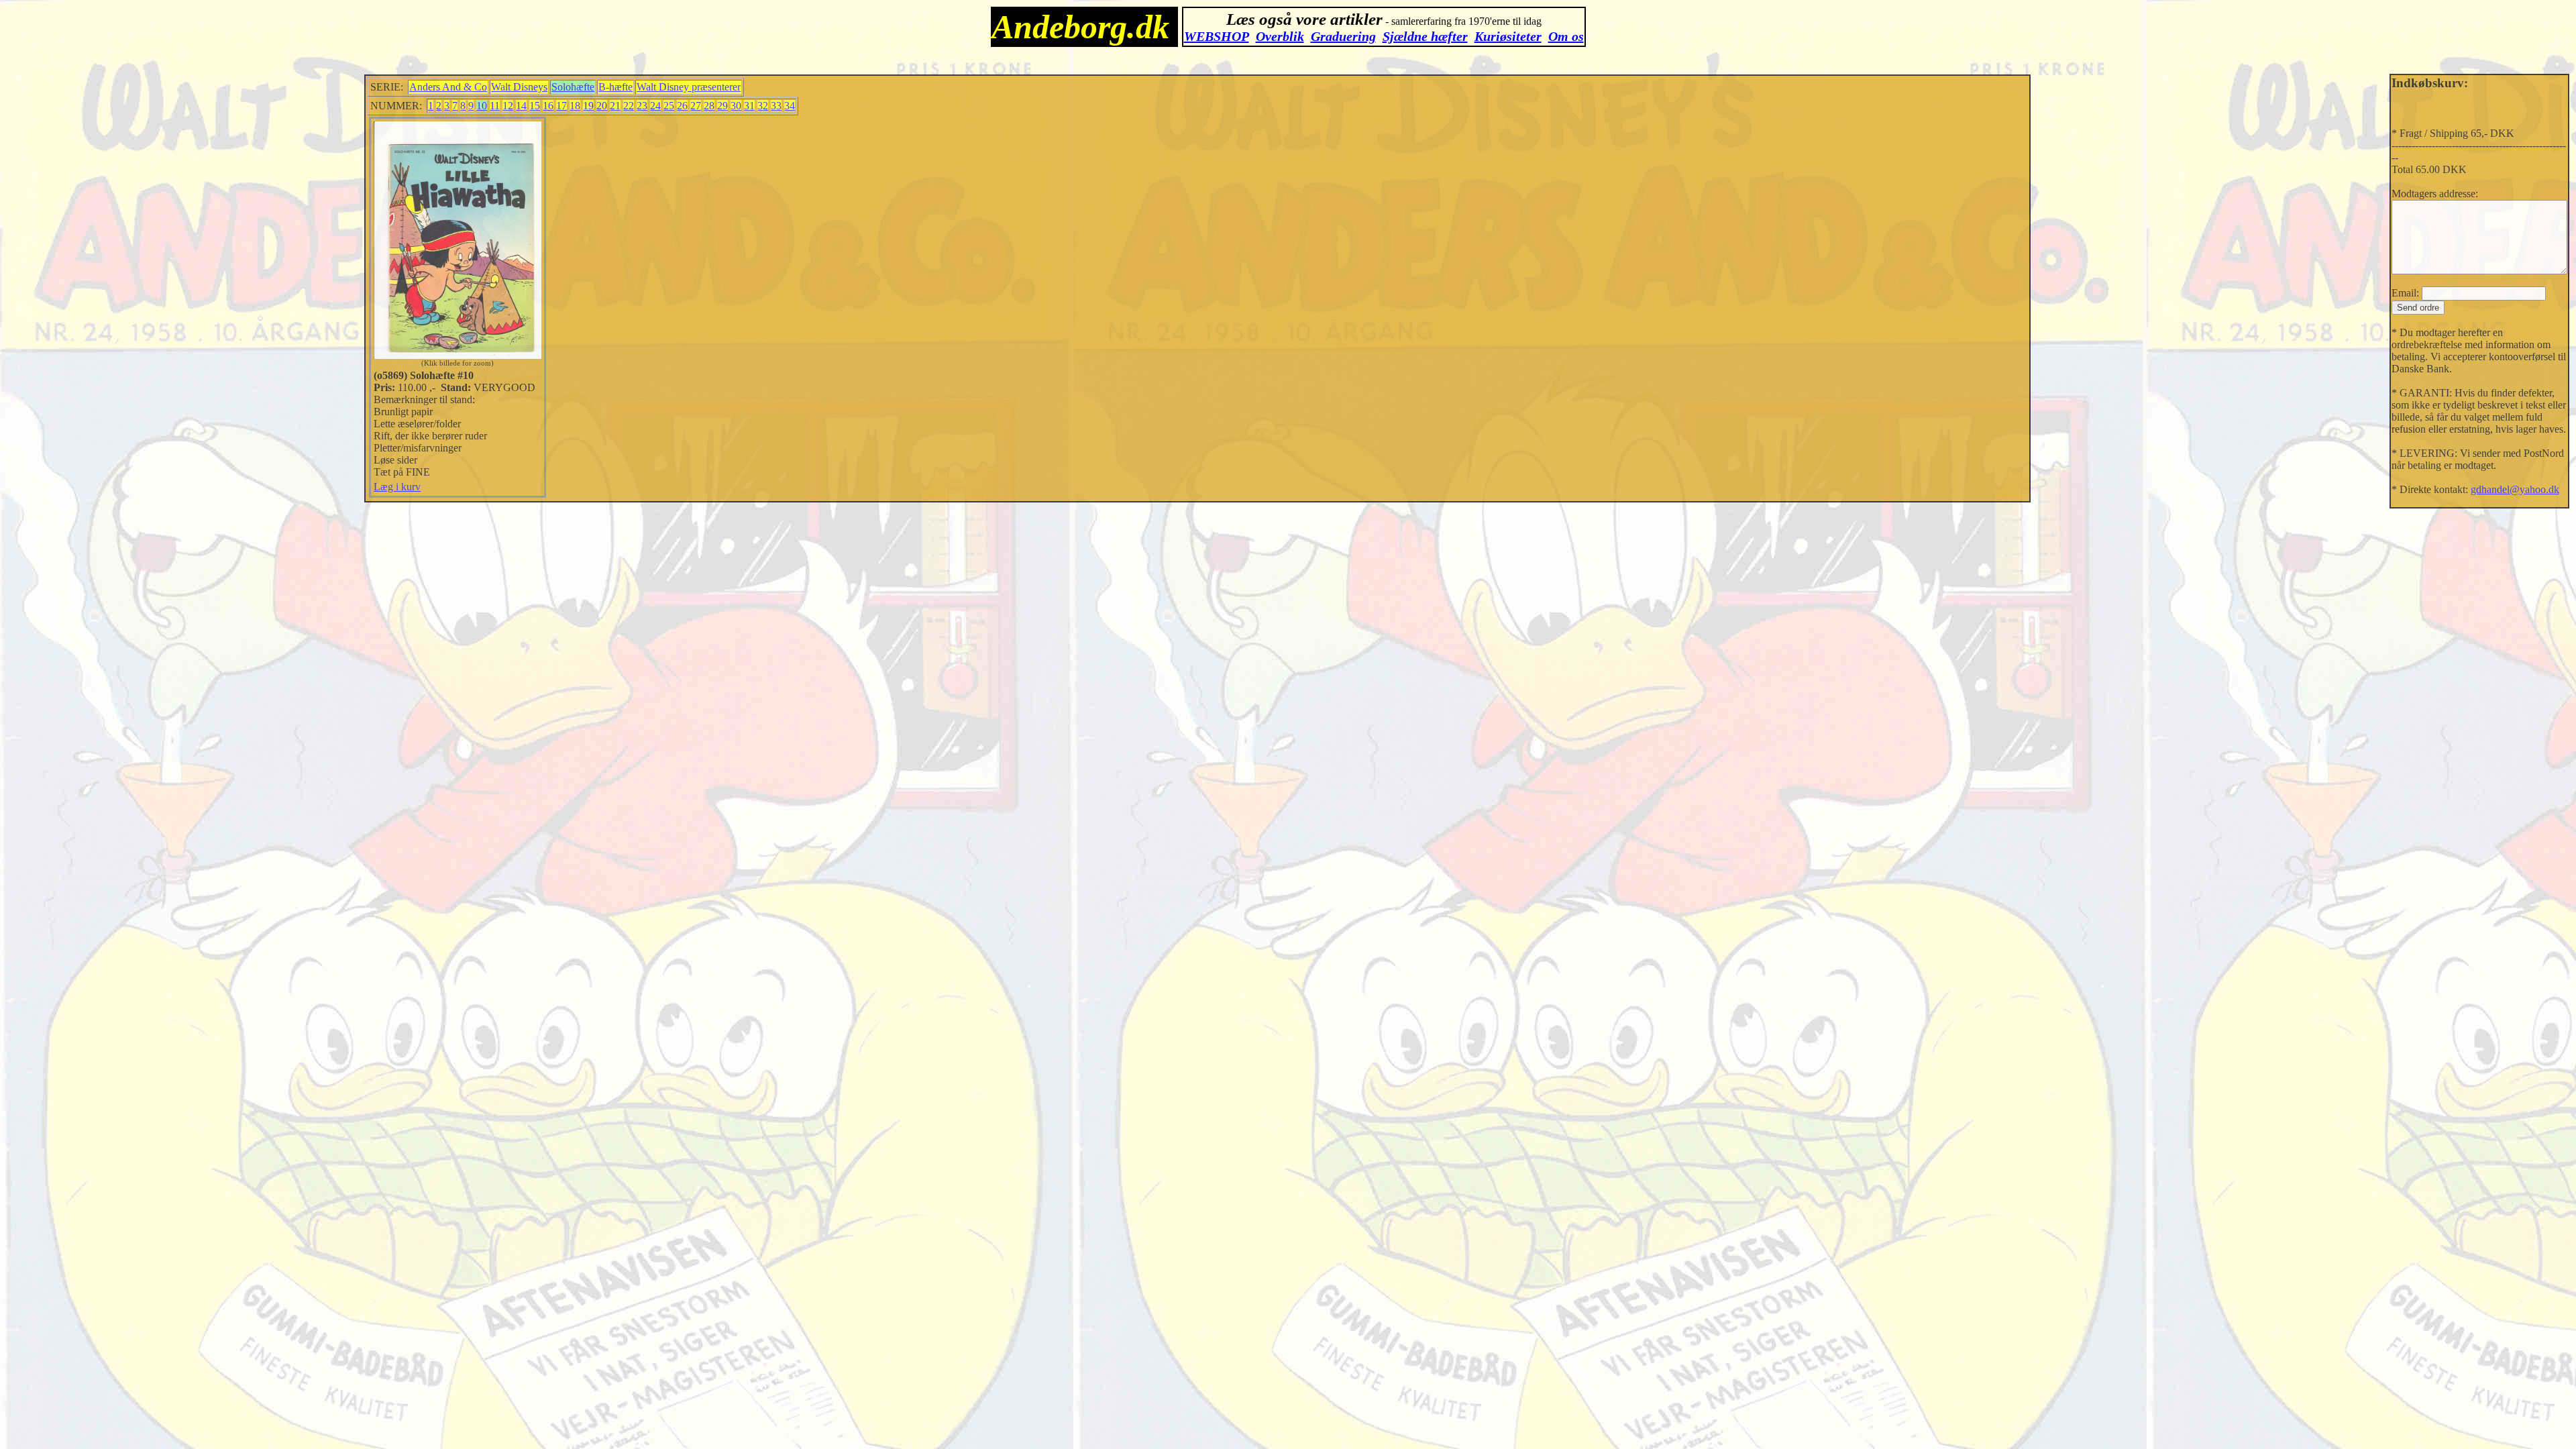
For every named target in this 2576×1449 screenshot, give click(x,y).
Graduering (1343, 36)
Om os (1566, 36)
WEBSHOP (1217, 36)
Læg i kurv (397, 487)
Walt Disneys (519, 87)
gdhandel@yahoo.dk (2515, 489)
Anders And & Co (448, 87)
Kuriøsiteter (1508, 36)
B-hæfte (615, 87)
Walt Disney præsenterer (689, 87)
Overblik (1280, 36)
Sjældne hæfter (1425, 36)
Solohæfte (573, 87)
